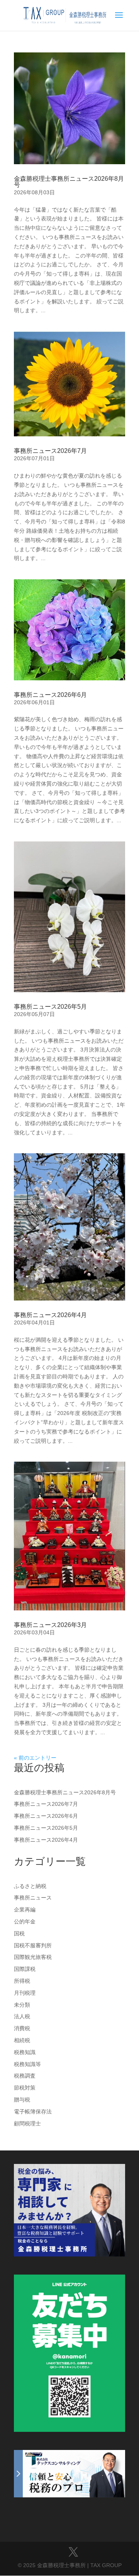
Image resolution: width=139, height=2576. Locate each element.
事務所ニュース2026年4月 (50, 1315)
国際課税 (25, 1969)
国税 (19, 1933)
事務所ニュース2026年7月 (50, 451)
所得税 (22, 1981)
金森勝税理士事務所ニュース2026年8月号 (69, 182)
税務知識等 (27, 2064)
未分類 (22, 2005)
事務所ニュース (33, 1898)
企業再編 (25, 1910)
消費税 (22, 2028)
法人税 (22, 2016)
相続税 (22, 2040)
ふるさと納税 (30, 1886)
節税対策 (25, 2088)
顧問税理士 (27, 2123)
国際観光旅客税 (33, 1957)
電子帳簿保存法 (33, 2112)
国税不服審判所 (33, 1945)
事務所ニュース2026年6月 (50, 695)
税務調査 (25, 2076)
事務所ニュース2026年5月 (50, 1007)
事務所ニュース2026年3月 (50, 1625)
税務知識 (25, 2052)
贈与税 (22, 2100)
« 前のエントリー (35, 1758)
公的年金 (25, 1921)
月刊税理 (25, 1993)
